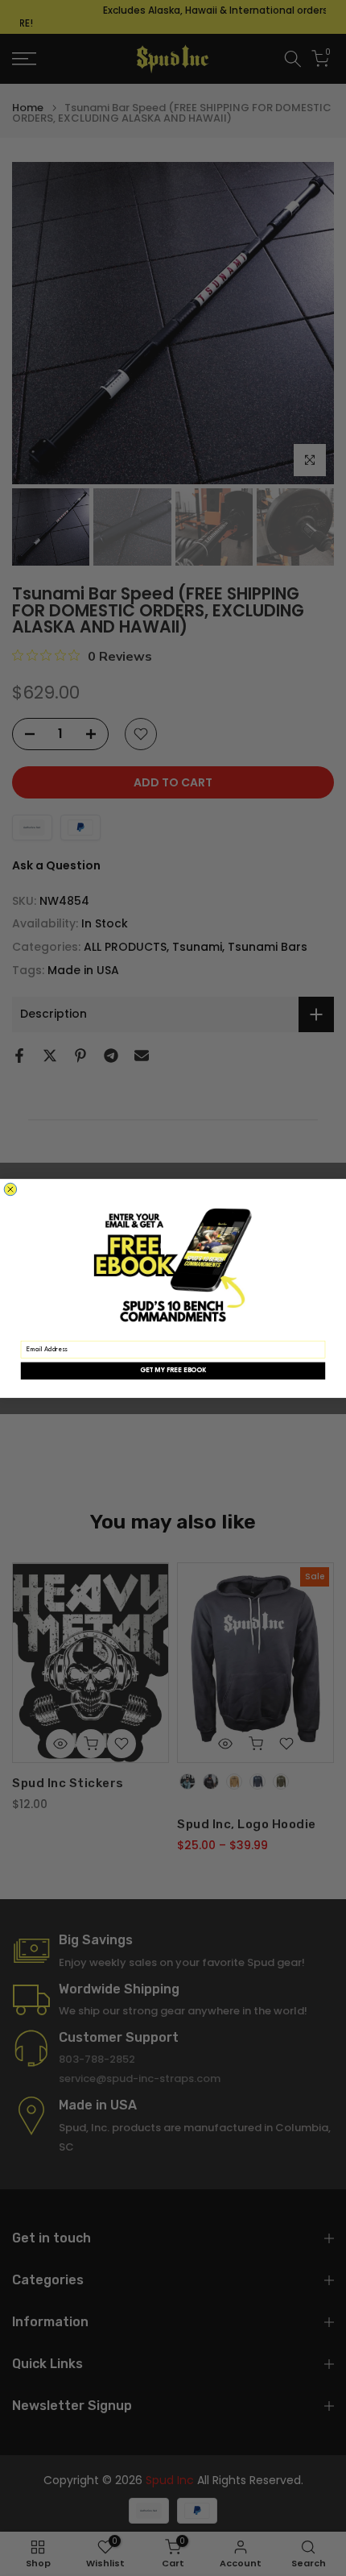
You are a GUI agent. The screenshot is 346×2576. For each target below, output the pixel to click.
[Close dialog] (10, 1189)
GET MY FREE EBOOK (173, 1371)
